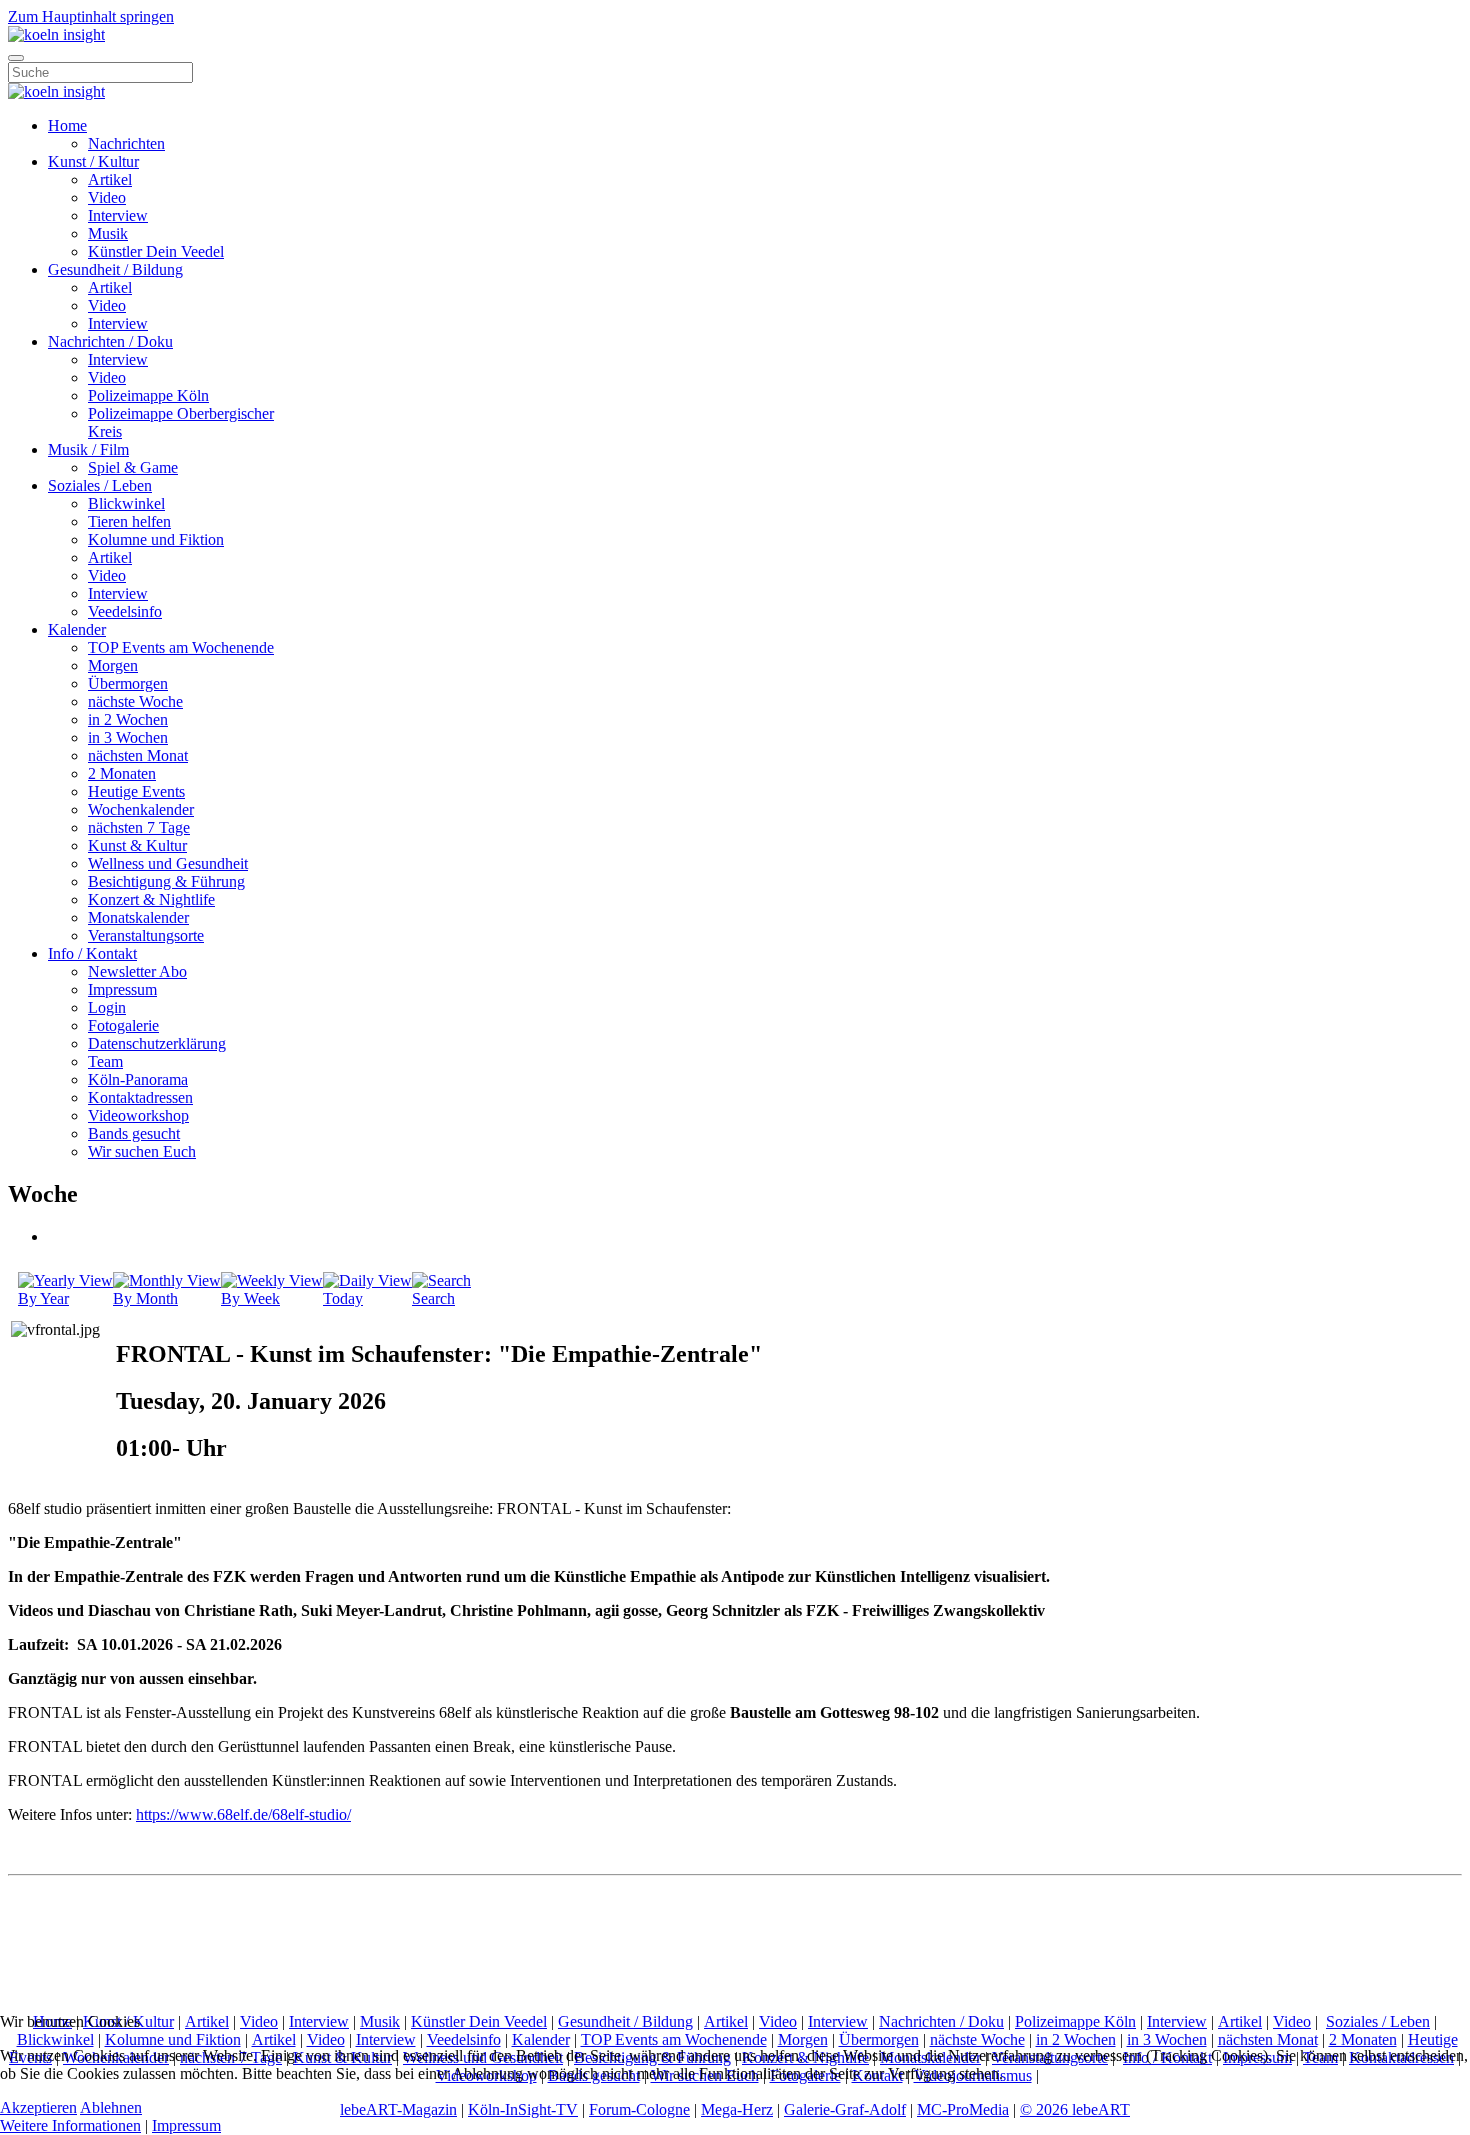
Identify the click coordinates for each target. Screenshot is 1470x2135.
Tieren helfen (129, 521)
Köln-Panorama (138, 1079)
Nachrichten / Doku (110, 341)
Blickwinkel (126, 503)
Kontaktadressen (140, 1097)
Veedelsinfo (125, 611)
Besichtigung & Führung (166, 881)
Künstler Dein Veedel (156, 251)
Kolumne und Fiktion (156, 539)
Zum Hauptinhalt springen (91, 16)
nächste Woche (135, 701)
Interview (118, 215)
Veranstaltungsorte (146, 935)
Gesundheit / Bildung (115, 269)
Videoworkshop (138, 1115)
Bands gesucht (134, 1133)
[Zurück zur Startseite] (56, 34)
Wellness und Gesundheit (168, 863)
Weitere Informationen (70, 2125)
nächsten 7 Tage (139, 827)
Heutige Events (136, 791)
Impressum (122, 989)
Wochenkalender (141, 809)
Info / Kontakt (92, 953)
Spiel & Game (133, 467)
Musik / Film (88, 449)
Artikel (110, 179)
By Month (145, 1298)
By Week (250, 1298)
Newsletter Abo (137, 971)
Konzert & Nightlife (151, 899)
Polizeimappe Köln (148, 395)
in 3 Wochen (128, 737)
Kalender (77, 629)
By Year (43, 1298)
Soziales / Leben (100, 485)
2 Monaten (122, 773)
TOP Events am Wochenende (181, 647)
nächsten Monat (138, 755)
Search (433, 1298)
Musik (108, 233)
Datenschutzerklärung (157, 1043)
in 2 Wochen (128, 719)
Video (107, 197)
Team (105, 1061)
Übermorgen (128, 683)
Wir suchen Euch (142, 1151)
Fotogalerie (123, 1025)
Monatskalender (138, 917)
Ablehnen (111, 2107)
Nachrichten (126, 143)
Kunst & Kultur (137, 845)
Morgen (113, 665)
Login (107, 1007)
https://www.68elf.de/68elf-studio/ (243, 1814)
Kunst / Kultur (93, 161)
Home (67, 125)
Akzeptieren (38, 2107)
